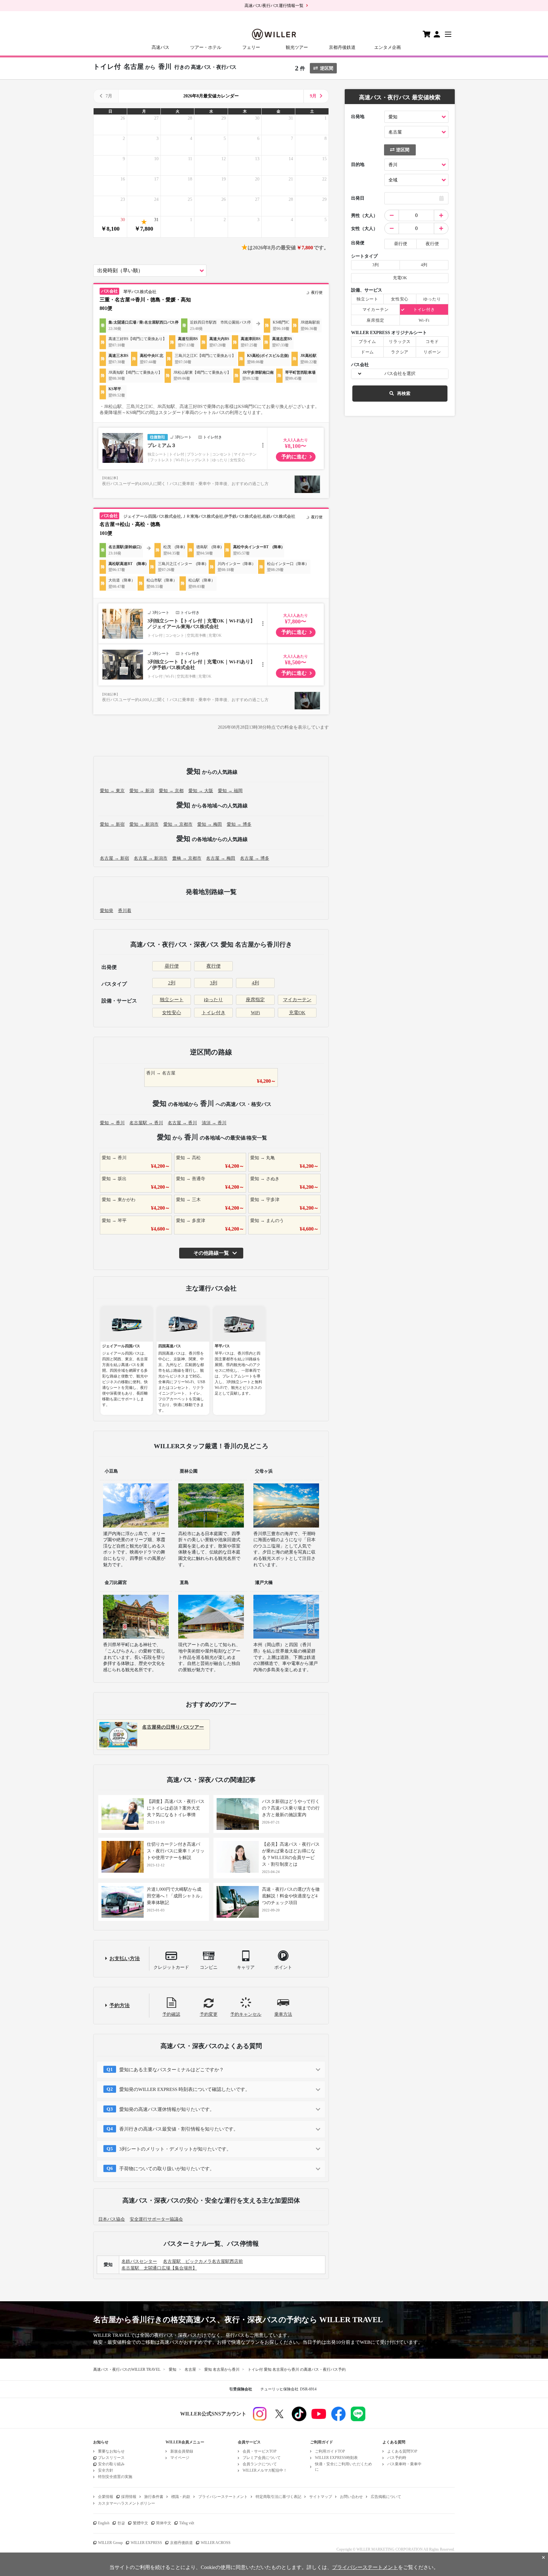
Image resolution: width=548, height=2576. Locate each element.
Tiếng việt (187, 2523)
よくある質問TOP (402, 2451)
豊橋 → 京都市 (187, 858)
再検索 (404, 394)
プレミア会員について (262, 2458)
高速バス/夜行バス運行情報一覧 (274, 6)
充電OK (297, 1013)
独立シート (172, 1000)
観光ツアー (297, 47)
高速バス (160, 47)
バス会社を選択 (400, 374)
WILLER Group (110, 2543)
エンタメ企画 (388, 47)
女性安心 (172, 1013)
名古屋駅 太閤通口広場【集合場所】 (159, 2268)
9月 (313, 96)
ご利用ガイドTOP (330, 2451)
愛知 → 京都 (171, 791)
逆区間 (327, 68)
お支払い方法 (125, 1958)
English (104, 2523)
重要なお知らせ (111, 2451)
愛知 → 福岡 (230, 791)
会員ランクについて (260, 2464)
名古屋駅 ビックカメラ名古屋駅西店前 (203, 2261)
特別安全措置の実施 (115, 2477)
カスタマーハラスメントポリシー (127, 2503)
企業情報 (106, 2497)
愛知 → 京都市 (178, 824)
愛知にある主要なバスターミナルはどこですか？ (172, 2070)
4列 (255, 983)
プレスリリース (111, 2458)
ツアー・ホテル (206, 47)
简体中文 (164, 2523)
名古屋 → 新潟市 (151, 858)
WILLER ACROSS (216, 2543)
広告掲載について (386, 2497)
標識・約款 (181, 2497)
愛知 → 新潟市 (144, 824)
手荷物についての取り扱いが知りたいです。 (167, 2169)
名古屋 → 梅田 (221, 858)
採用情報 (129, 2497)
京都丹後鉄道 (342, 47)
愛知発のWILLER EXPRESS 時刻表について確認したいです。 (185, 2089)
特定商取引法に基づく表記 (278, 2497)
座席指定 (255, 1000)
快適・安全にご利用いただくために (343, 2467)
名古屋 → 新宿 (114, 858)
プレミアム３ (162, 445)
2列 (172, 983)
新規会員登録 (182, 2451)
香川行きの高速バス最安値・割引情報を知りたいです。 (179, 2129)
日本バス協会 (112, 2219)
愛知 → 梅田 (210, 824)
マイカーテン (297, 1000)
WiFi (255, 1013)
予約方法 (120, 2005)
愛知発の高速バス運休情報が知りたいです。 (167, 2109)
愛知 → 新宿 (112, 824)
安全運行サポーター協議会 (156, 2219)
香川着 (125, 911)
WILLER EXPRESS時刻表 (336, 2458)
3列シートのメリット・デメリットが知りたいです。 (175, 2149)
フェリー (251, 47)
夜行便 (214, 966)
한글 (121, 2523)
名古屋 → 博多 (255, 858)
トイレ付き (214, 1013)
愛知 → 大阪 (201, 791)
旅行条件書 (154, 2497)
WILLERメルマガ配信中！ (265, 2470)
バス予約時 (397, 2458)
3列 (214, 983)
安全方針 (106, 2470)
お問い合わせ (351, 2497)
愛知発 (107, 911)
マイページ (180, 2458)
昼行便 (172, 966)
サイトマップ (321, 2497)
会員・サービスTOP (260, 2451)
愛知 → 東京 (112, 791)
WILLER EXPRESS (146, 2543)
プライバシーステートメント (223, 2497)
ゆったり (213, 1000)
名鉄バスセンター (139, 2261)
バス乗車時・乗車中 (404, 2464)
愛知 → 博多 (239, 824)
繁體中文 (140, 2523)
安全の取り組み (111, 2464)
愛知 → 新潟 (142, 791)
